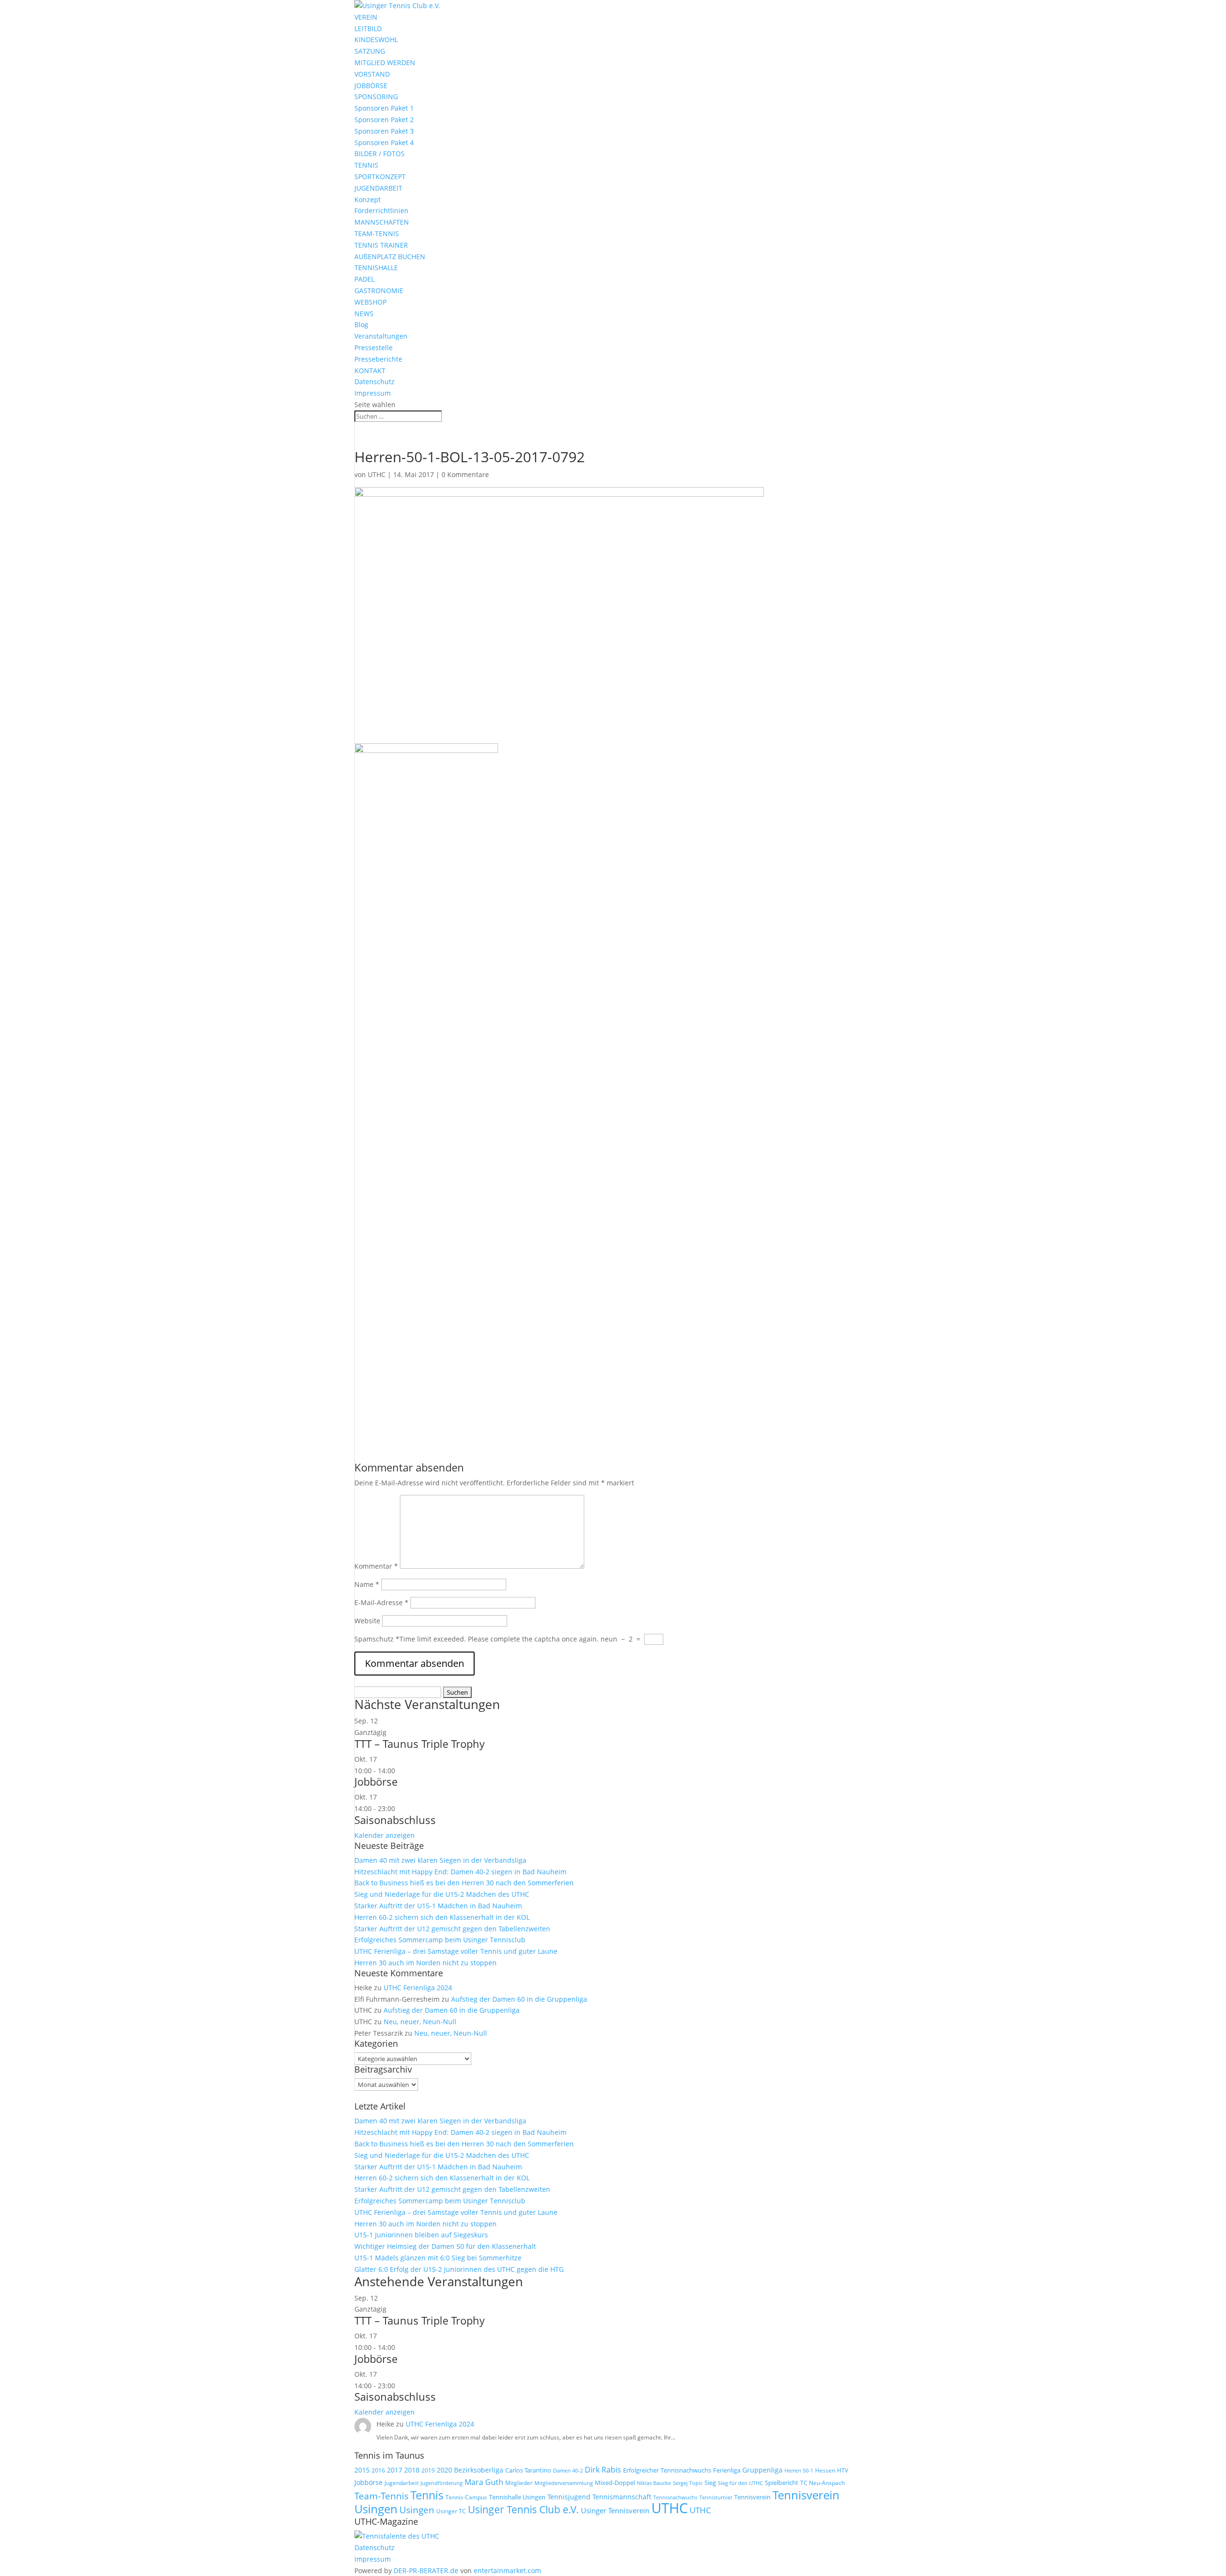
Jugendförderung (442, 2483)
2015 (362, 2470)
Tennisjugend (569, 2497)
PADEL (364, 279)
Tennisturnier (716, 2497)
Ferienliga (727, 2470)
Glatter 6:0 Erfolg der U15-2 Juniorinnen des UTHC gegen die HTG (459, 2269)
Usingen (417, 2510)
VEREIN (366, 17)
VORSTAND (372, 74)
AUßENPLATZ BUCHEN (390, 256)
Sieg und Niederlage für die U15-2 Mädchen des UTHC (442, 1894)
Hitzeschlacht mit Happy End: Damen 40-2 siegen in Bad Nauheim (460, 1872)
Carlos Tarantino (528, 2470)
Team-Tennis (381, 2496)
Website (367, 1621)
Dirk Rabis (603, 2470)
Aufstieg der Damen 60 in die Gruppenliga (519, 1999)
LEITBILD (368, 28)
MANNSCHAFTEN (382, 222)
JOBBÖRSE (371, 85)
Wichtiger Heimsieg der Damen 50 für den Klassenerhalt (445, 2246)
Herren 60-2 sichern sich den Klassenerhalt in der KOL (442, 1917)
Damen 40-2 (568, 2470)
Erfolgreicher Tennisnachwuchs (667, 2470)
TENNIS (366, 165)
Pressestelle (374, 348)
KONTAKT (370, 370)
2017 (395, 2470)
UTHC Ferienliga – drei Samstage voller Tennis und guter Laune (456, 1951)
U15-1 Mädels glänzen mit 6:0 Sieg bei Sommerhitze (438, 2258)
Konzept (368, 199)
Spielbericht (782, 2483)
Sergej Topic (688, 2483)
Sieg (710, 2483)
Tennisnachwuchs (675, 2497)
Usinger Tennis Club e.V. (523, 2509)
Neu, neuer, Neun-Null (420, 2022)
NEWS (364, 313)
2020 (444, 2470)
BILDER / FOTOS (380, 154)
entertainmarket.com (507, 2570)
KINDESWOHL (376, 40)
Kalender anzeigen (385, 1835)
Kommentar (376, 1566)
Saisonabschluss (395, 1820)
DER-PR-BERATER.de (426, 2570)
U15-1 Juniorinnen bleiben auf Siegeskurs (421, 2235)
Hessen (825, 2470)
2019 (428, 2470)
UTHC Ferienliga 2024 (419, 1988)
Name (367, 1584)
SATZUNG (370, 51)
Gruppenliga (762, 2470)
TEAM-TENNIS (377, 234)
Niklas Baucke (654, 2483)
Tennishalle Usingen (517, 2497)
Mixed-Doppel (615, 2483)
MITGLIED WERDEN (385, 63)
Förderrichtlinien (381, 211)
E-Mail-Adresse (381, 1602)
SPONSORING (376, 97)
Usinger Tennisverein (615, 2510)
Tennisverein (752, 2497)
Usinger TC (451, 2511)
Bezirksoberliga (479, 2470)
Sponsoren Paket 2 (384, 120)
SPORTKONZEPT (380, 177)
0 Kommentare (465, 474)
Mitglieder (519, 2483)
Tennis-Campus (466, 2497)
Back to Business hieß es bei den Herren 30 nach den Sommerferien (464, 1883)
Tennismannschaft (622, 2497)
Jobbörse (376, 1781)
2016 (378, 2470)
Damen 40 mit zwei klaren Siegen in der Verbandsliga (440, 1860)
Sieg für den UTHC (740, 2483)
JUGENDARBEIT (378, 188)
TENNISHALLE (376, 268)
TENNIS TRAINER (381, 245)
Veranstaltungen (381, 336)
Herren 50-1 (799, 2471)
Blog (361, 325)
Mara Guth (484, 2482)
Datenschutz (375, 382)
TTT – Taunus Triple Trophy (420, 1744)
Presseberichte (378, 359)
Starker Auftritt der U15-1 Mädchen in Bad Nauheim (438, 1906)
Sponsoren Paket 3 (384, 131)
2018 (412, 2470)
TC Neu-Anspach (823, 2483)
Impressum (373, 393)
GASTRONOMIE (379, 291)
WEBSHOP (370, 302)
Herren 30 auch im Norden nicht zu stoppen (426, 1963)
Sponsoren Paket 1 (384, 108)
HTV (843, 2470)
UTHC (377, 474)
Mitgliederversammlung (564, 2483)
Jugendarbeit (402, 2483)
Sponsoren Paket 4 (384, 142)
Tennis (427, 2495)
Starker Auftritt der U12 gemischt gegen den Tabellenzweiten (452, 1929)
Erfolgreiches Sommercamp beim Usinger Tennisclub (440, 1940)
